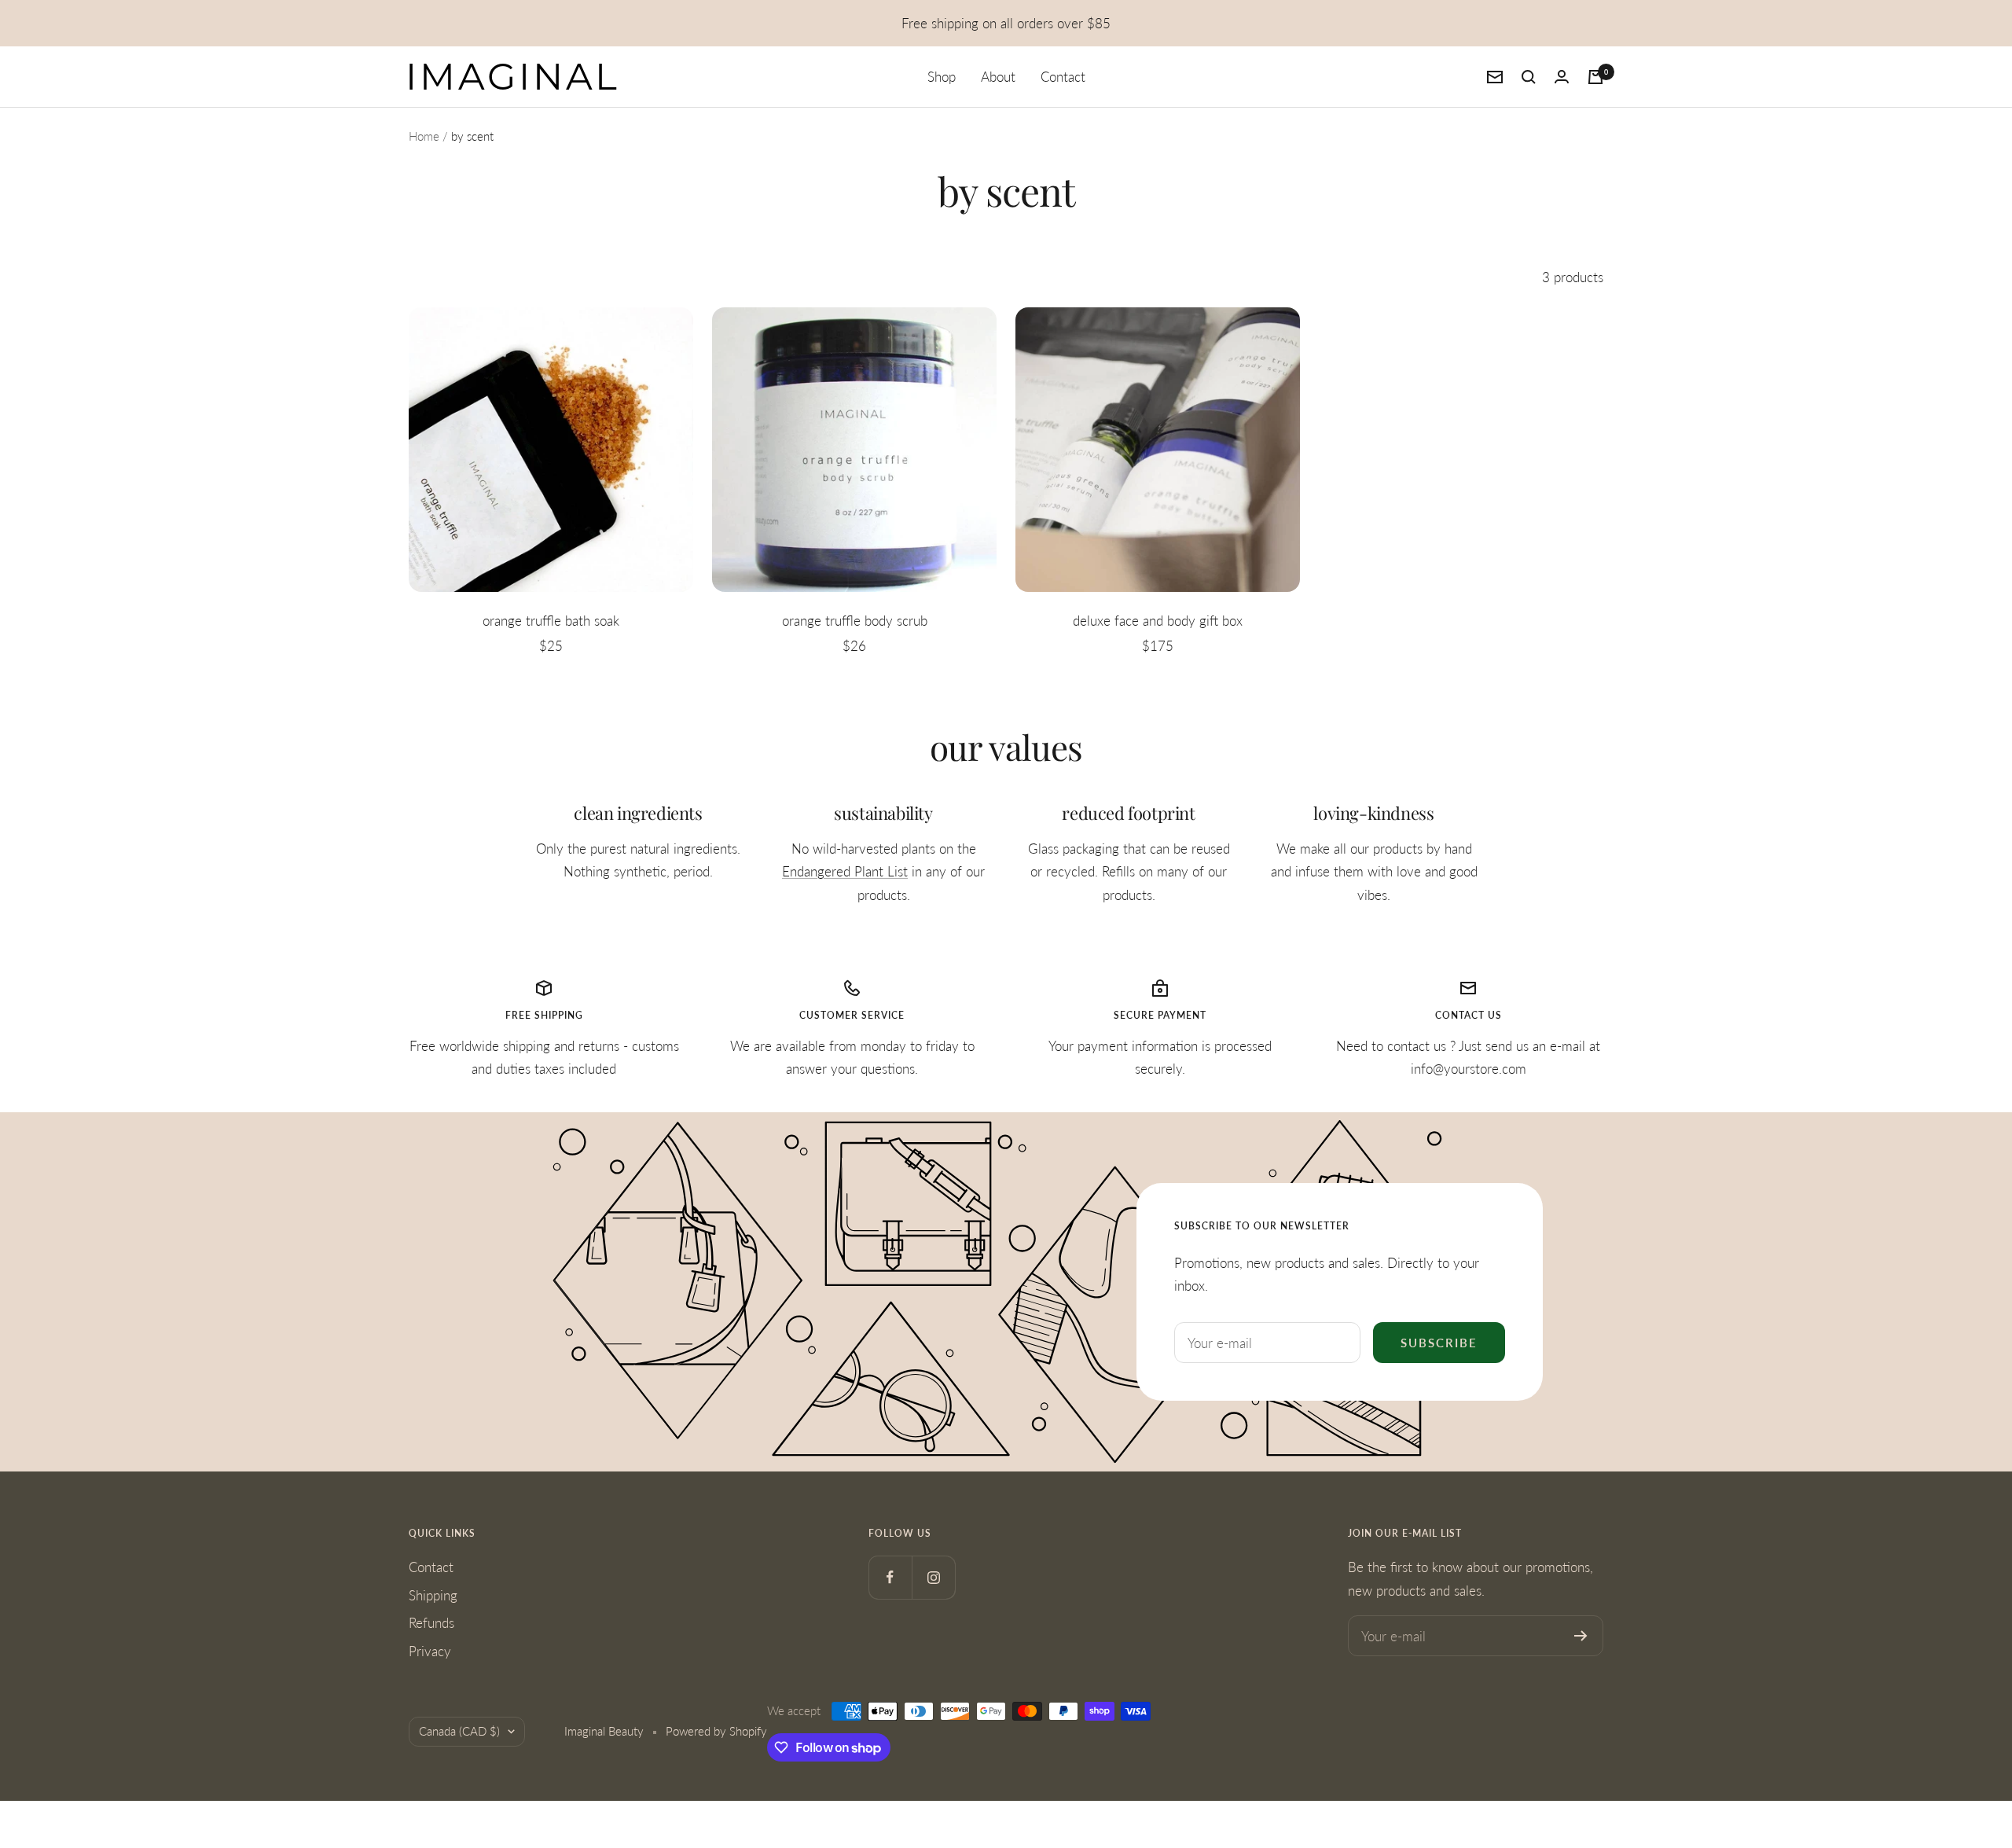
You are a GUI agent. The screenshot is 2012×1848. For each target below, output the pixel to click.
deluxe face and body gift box (1158, 621)
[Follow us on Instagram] (933, 1577)
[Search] (1529, 77)
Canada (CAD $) (459, 1731)
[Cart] (1595, 77)
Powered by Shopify (716, 1731)
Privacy (430, 1651)
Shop (942, 77)
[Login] (1562, 77)
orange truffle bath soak (551, 621)
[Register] (1581, 1636)
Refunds (431, 1623)
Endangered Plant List (845, 871)
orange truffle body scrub (855, 621)
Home (424, 136)
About (998, 77)
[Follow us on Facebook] (890, 1577)
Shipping (433, 1595)
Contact (1063, 77)
